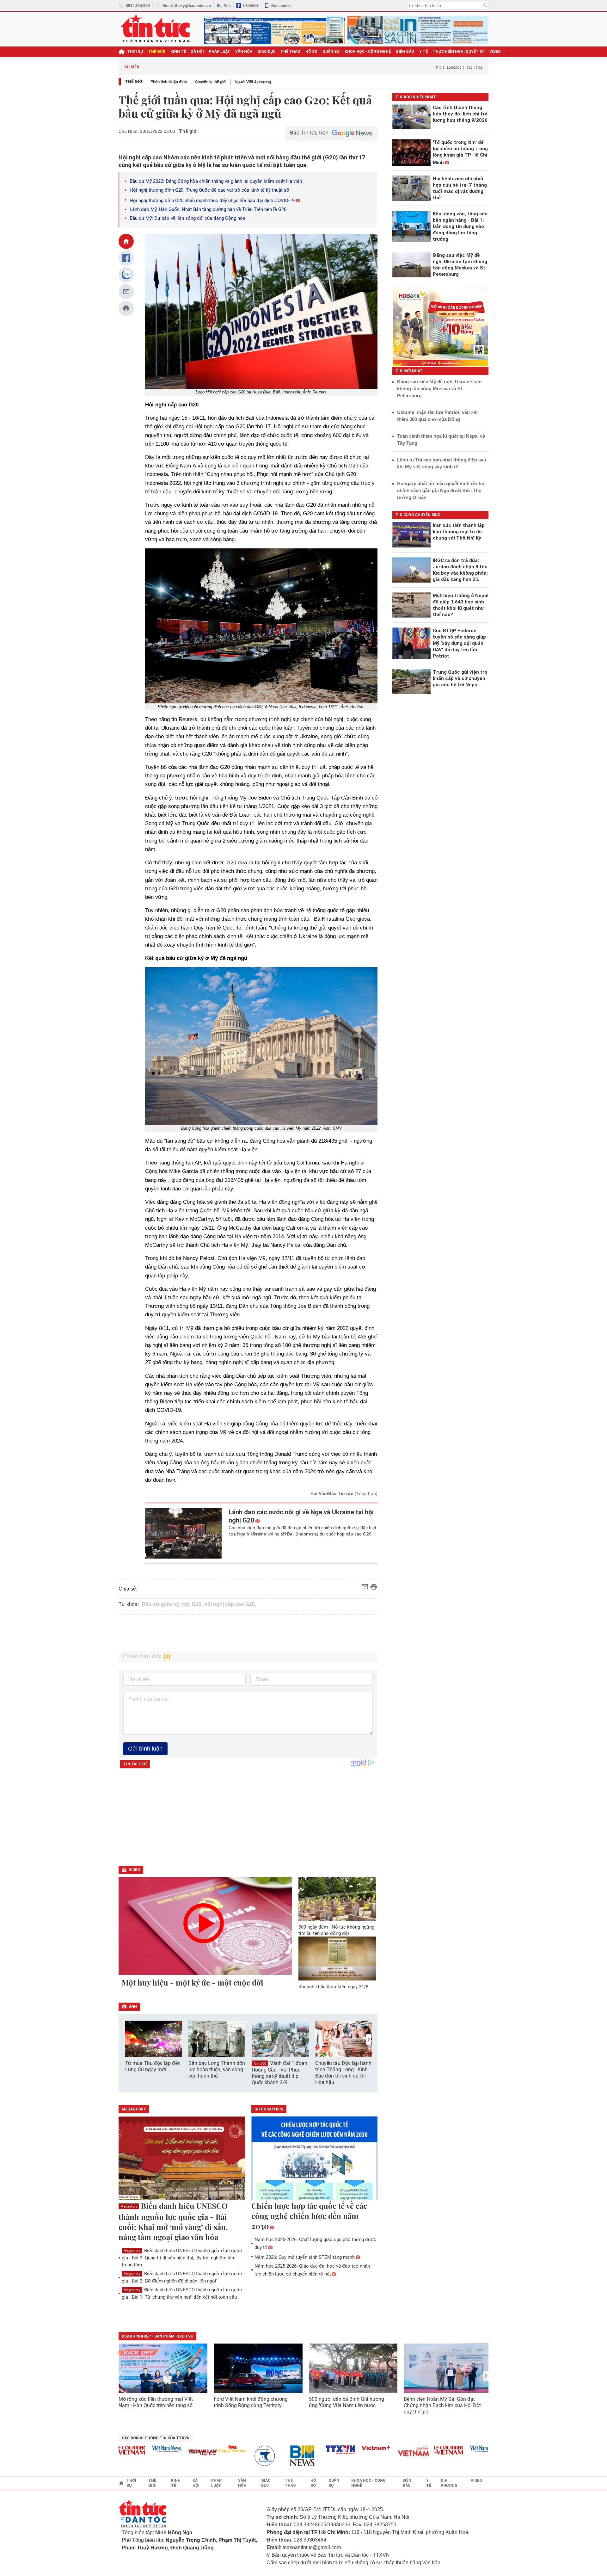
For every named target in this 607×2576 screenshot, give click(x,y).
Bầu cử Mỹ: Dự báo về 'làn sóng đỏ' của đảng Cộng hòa (187, 218)
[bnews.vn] (276, 2456)
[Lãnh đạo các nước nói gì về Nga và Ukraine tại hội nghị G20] (184, 1533)
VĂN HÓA (244, 52)
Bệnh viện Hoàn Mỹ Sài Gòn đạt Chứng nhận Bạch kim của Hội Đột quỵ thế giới (442, 2405)
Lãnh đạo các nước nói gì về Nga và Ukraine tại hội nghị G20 (301, 1516)
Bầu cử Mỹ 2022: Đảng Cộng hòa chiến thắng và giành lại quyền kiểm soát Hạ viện (216, 181)
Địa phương (449, 2483)
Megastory (129, 2206)
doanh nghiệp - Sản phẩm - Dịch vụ (157, 2336)
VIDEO (495, 52)
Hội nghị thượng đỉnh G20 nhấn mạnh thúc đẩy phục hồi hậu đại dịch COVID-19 (212, 201)
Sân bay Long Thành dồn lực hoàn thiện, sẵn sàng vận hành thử (217, 2069)
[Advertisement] (248, 1633)
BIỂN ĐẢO (405, 52)
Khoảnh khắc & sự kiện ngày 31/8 (333, 1987)
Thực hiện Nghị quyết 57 (459, 52)
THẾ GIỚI (157, 52)
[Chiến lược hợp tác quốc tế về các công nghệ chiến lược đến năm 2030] (315, 2159)
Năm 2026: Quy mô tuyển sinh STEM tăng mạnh (305, 2257)
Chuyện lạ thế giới (211, 82)
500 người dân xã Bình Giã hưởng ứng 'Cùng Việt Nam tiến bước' (346, 2402)
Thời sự (135, 52)
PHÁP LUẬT (220, 52)
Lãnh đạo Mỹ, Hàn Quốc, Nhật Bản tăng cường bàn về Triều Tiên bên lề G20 (208, 209)
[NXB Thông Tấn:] (240, 2456)
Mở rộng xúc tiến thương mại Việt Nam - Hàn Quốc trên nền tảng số (156, 2402)
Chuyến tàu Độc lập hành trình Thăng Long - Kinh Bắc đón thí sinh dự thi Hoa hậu (343, 2073)
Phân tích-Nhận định (169, 82)
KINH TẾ (178, 52)
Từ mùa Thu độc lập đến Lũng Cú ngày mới (153, 2066)
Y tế (423, 52)
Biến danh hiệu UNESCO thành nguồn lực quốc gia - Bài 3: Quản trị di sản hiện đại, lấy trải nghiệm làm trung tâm (182, 2258)
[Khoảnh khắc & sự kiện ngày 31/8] (337, 1958)
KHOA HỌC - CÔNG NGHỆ (368, 52)
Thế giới (134, 81)
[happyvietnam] (204, 2449)
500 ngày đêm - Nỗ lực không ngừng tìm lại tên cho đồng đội (336, 1930)
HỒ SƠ (311, 52)
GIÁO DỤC (266, 52)
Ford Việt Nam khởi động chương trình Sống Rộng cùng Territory (251, 2402)
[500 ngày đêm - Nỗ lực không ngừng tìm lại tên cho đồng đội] (337, 1899)
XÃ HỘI (197, 52)
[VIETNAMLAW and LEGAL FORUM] (174, 2453)
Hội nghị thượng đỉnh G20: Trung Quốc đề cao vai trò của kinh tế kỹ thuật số (209, 190)
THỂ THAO (290, 52)
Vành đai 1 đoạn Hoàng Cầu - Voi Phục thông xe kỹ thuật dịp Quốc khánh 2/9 (279, 2073)
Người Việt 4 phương (253, 82)
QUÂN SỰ (331, 52)
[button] (369, 2039)
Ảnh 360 (260, 2063)
